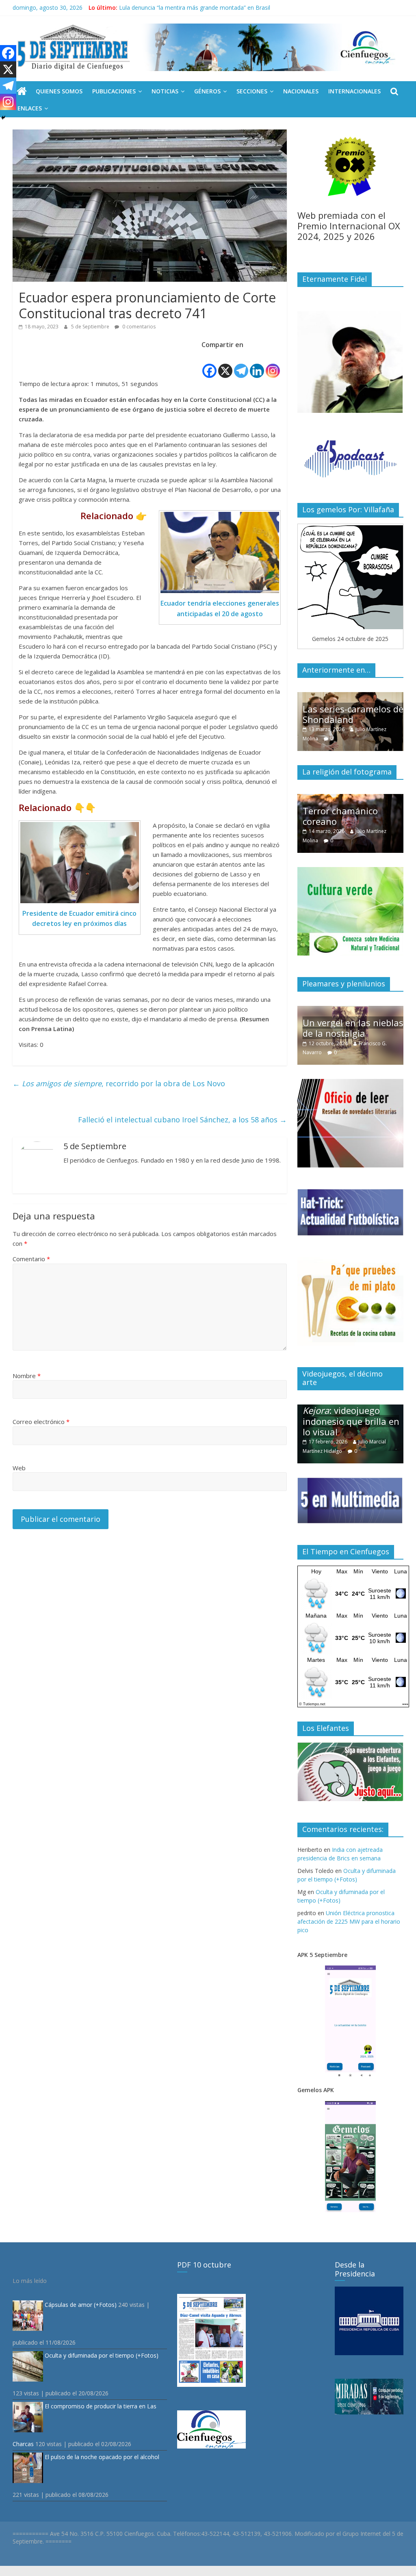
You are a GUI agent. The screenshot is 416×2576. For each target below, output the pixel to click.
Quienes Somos (59, 91)
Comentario (31, 1259)
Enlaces (30, 108)
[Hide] (3, 118)
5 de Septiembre (91, 327)
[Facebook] (209, 365)
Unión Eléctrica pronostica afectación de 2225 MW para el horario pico (349, 1921)
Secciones (252, 91)
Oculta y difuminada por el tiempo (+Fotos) (102, 2355)
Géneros (207, 91)
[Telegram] (241, 365)
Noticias (165, 91)
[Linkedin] (257, 365)
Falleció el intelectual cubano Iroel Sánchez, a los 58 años (182, 1120)
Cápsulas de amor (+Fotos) (81, 2305)
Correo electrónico (41, 1422)
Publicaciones (114, 91)
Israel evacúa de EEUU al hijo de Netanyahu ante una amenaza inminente (216, 8)
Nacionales (301, 91)
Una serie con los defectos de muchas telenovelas (345, 709)
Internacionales (354, 91)
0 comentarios (138, 327)
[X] (225, 365)
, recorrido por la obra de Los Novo (119, 1083)
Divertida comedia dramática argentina (346, 816)
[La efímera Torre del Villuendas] (351, 1010)
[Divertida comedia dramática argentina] (351, 798)
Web (19, 1468)
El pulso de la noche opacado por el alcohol (102, 2457)
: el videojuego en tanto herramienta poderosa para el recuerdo (350, 1416)
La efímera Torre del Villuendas (346, 1028)
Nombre (27, 1376)
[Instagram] (273, 365)
